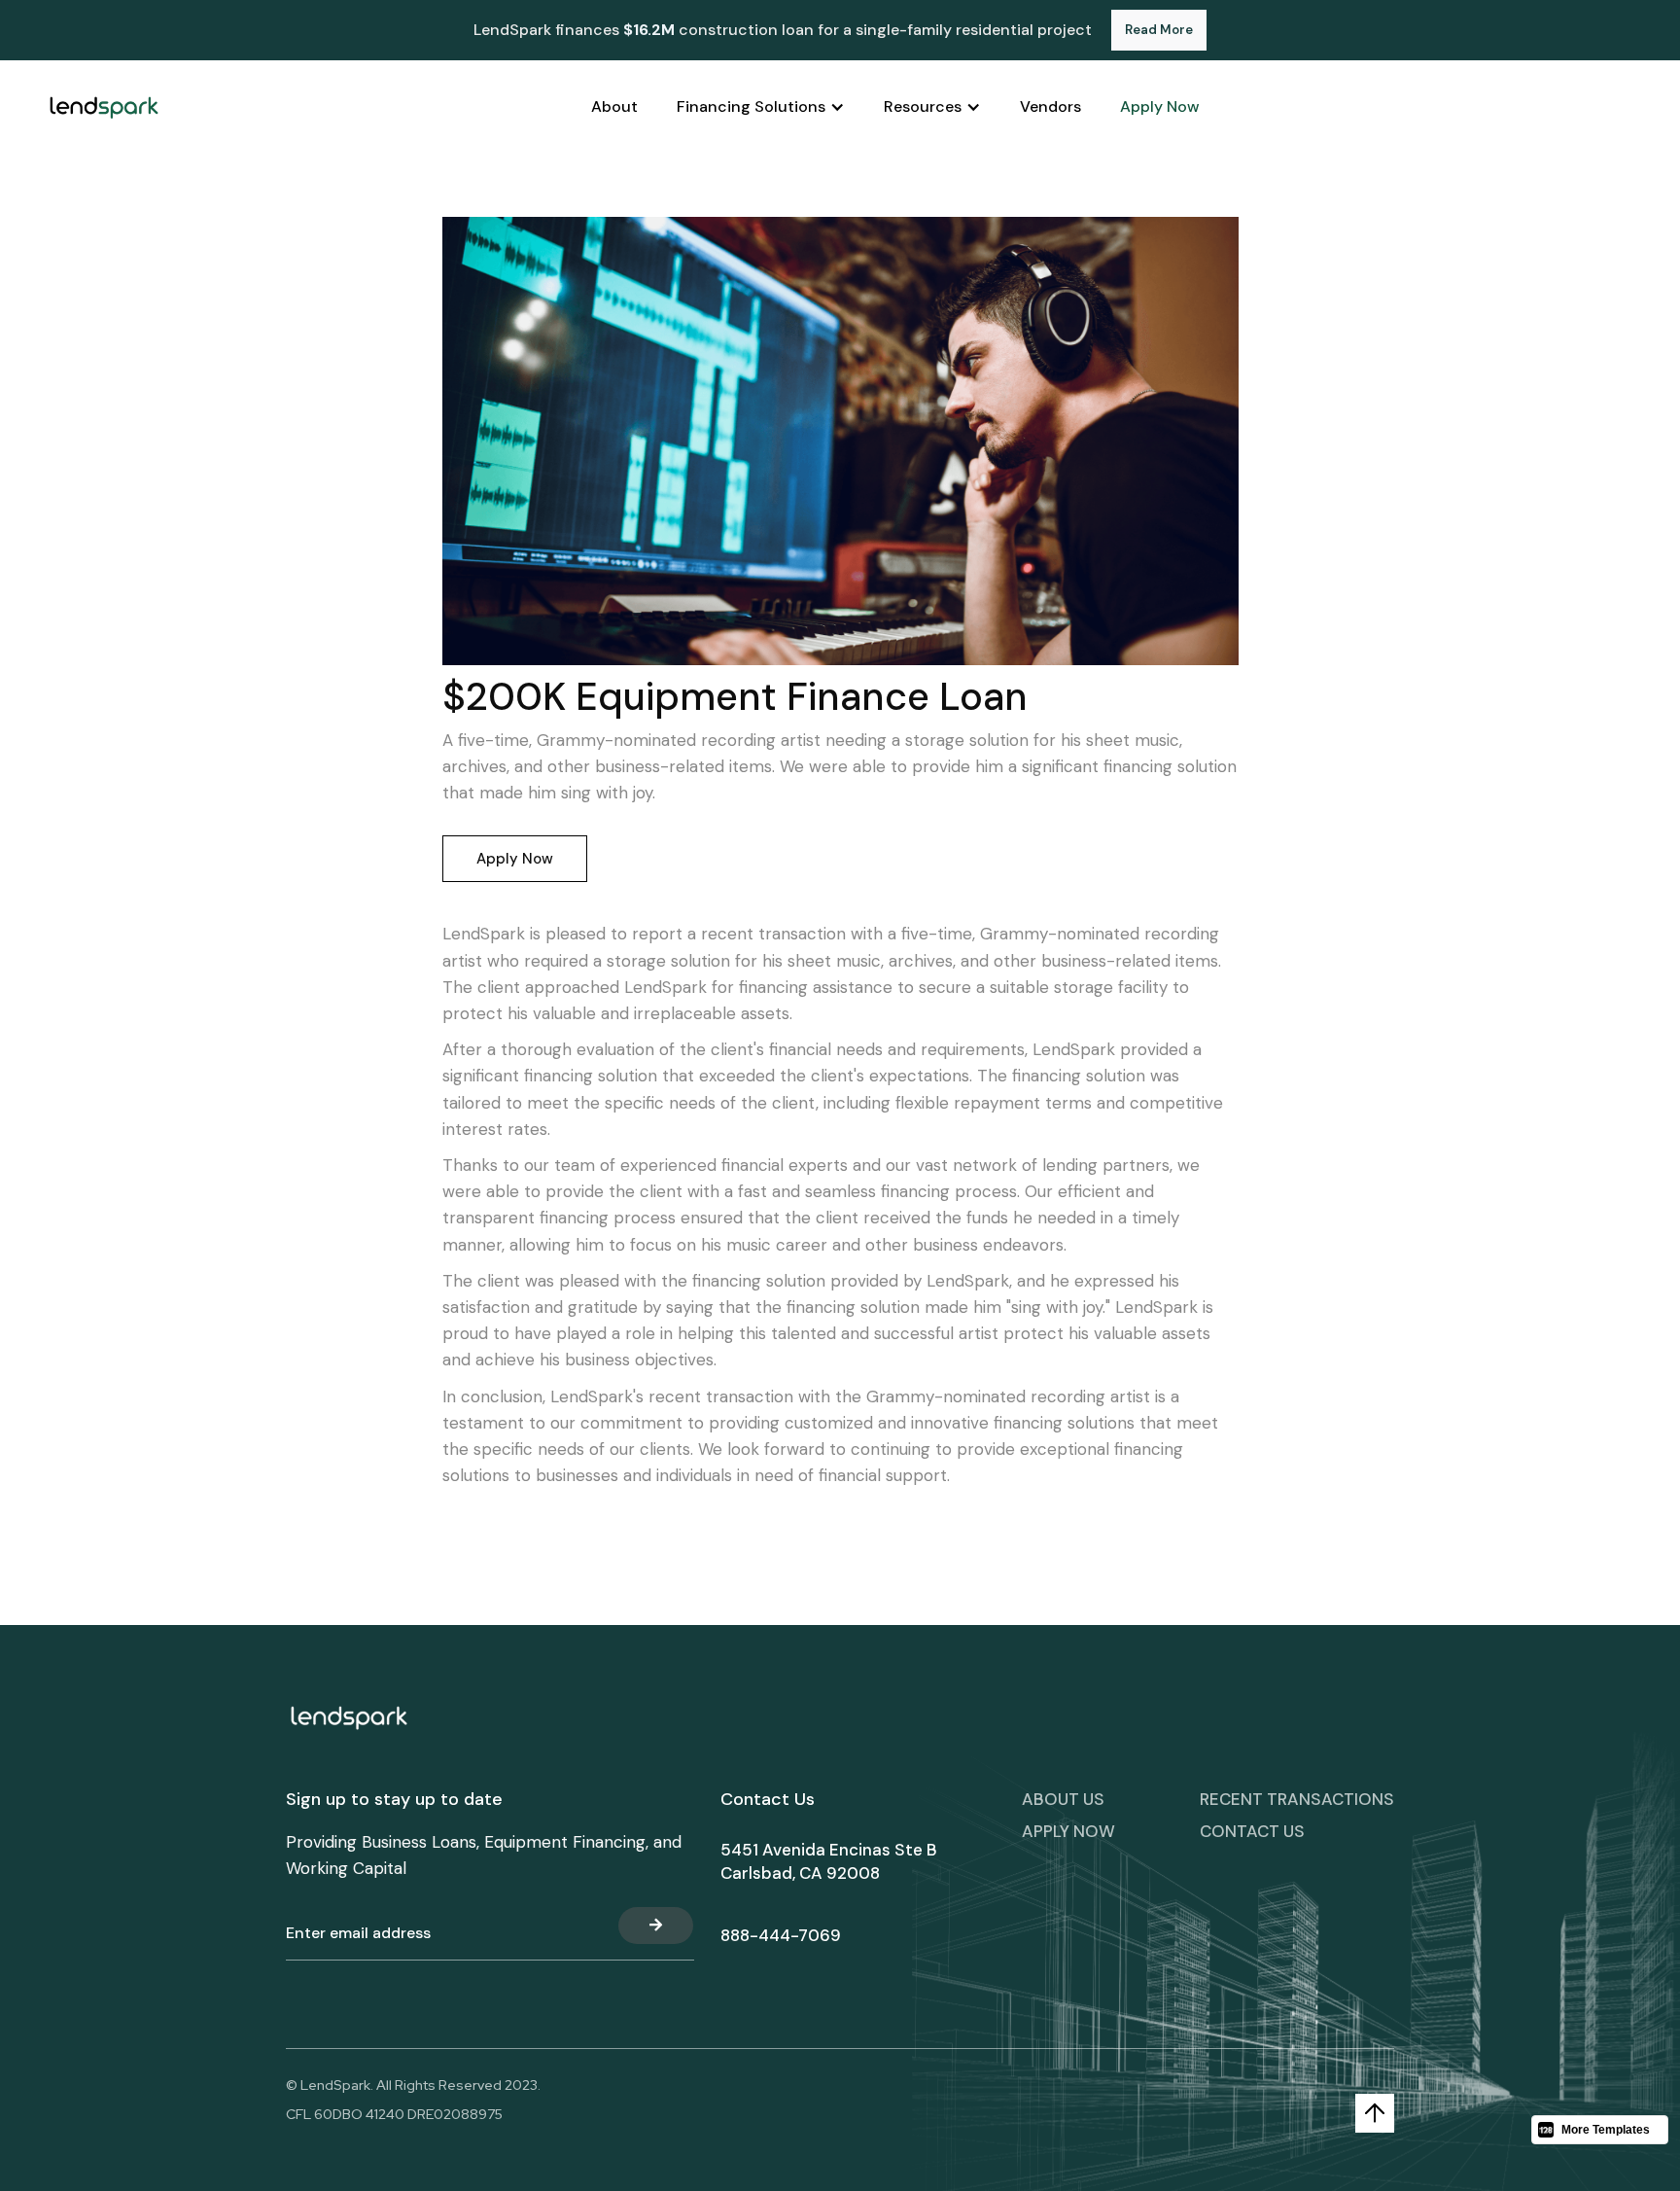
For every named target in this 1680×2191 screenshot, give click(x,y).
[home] (104, 107)
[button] (761, 107)
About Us (1063, 1799)
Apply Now (515, 859)
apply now (1068, 1831)
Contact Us (1252, 1831)
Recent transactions (1297, 1799)
